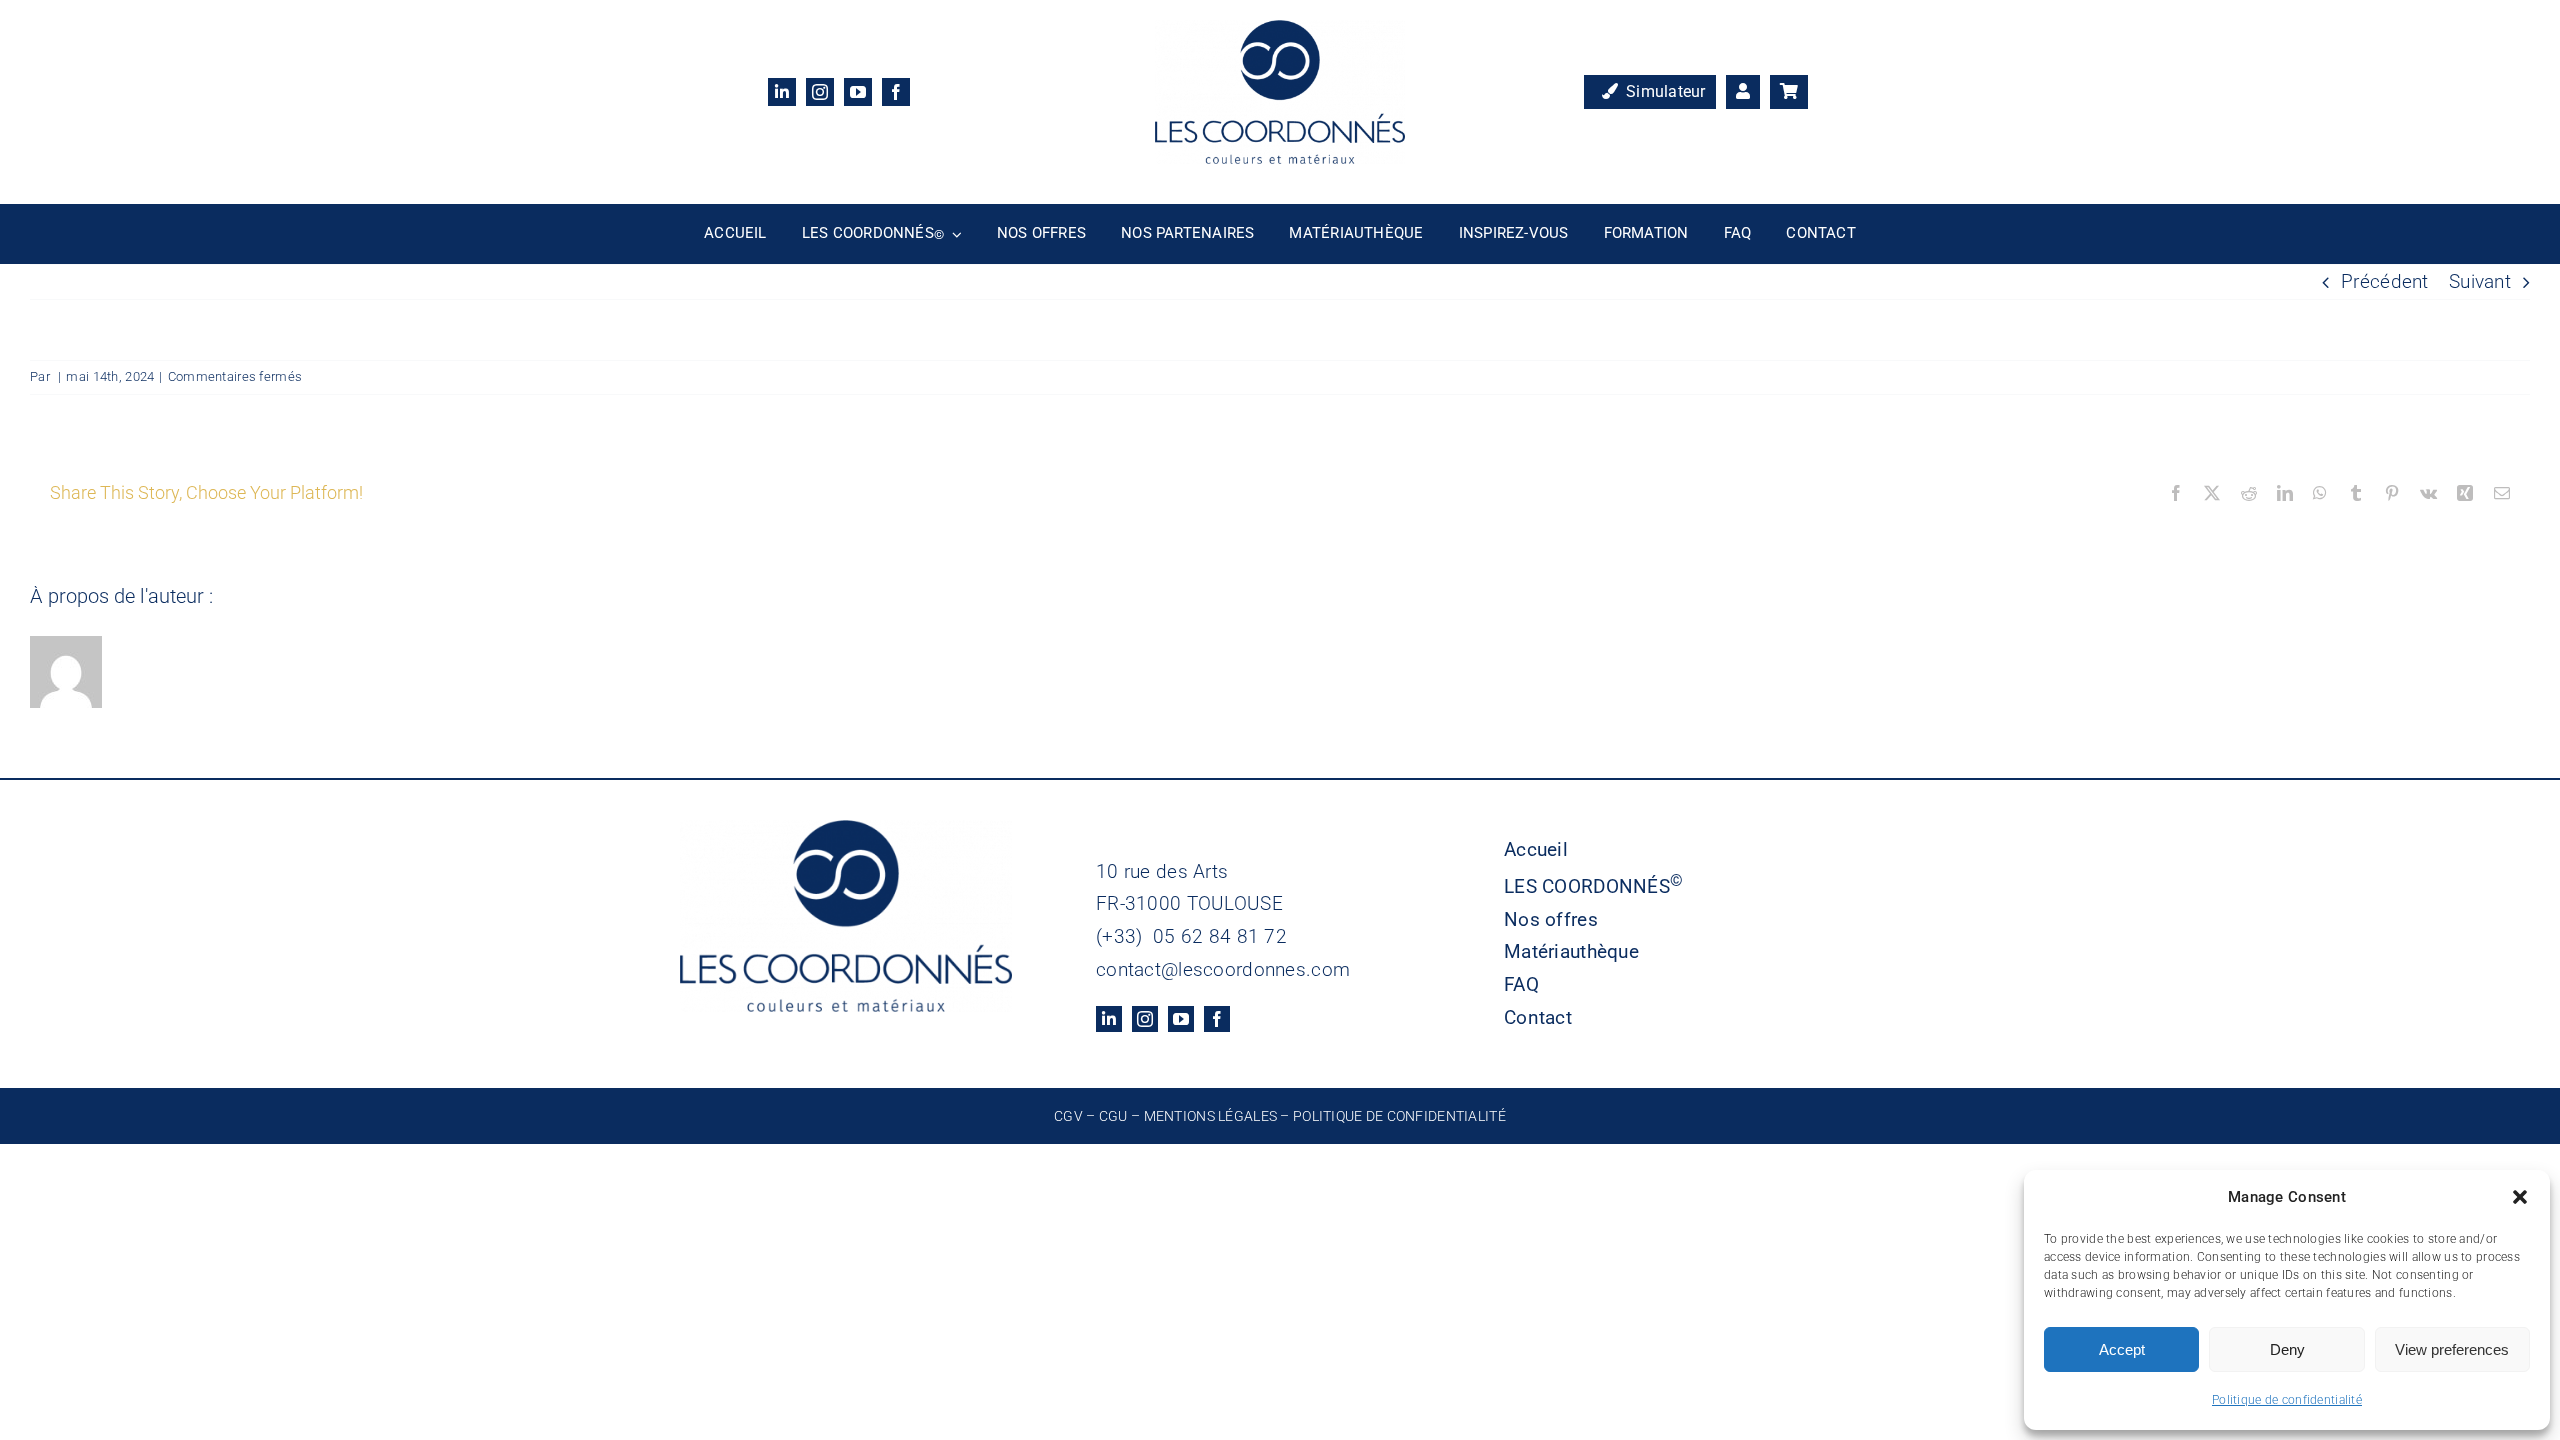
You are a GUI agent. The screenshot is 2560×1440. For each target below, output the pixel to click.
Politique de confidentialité (2287, 1400)
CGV (1068, 1116)
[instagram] (820, 92)
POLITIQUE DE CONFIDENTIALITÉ (1399, 1116)
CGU (1113, 1116)
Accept (2122, 1349)
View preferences (2452, 1349)
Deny (2287, 1349)
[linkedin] (782, 92)
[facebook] (896, 92)
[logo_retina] (1280, 29)
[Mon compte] (1743, 92)
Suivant (2480, 281)
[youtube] (858, 92)
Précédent (2385, 281)
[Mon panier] (1789, 92)
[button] (2520, 1197)
